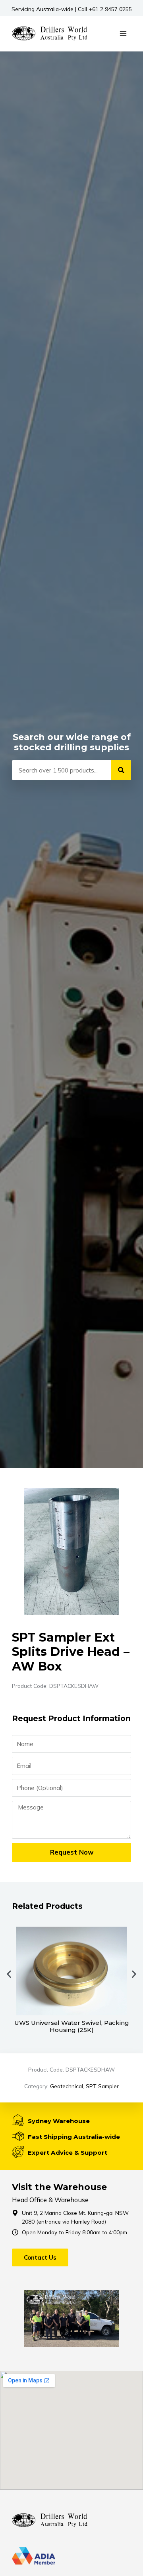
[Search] (121, 770)
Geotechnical (67, 2086)
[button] (9, 1974)
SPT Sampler (102, 2086)
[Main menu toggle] (123, 33)
